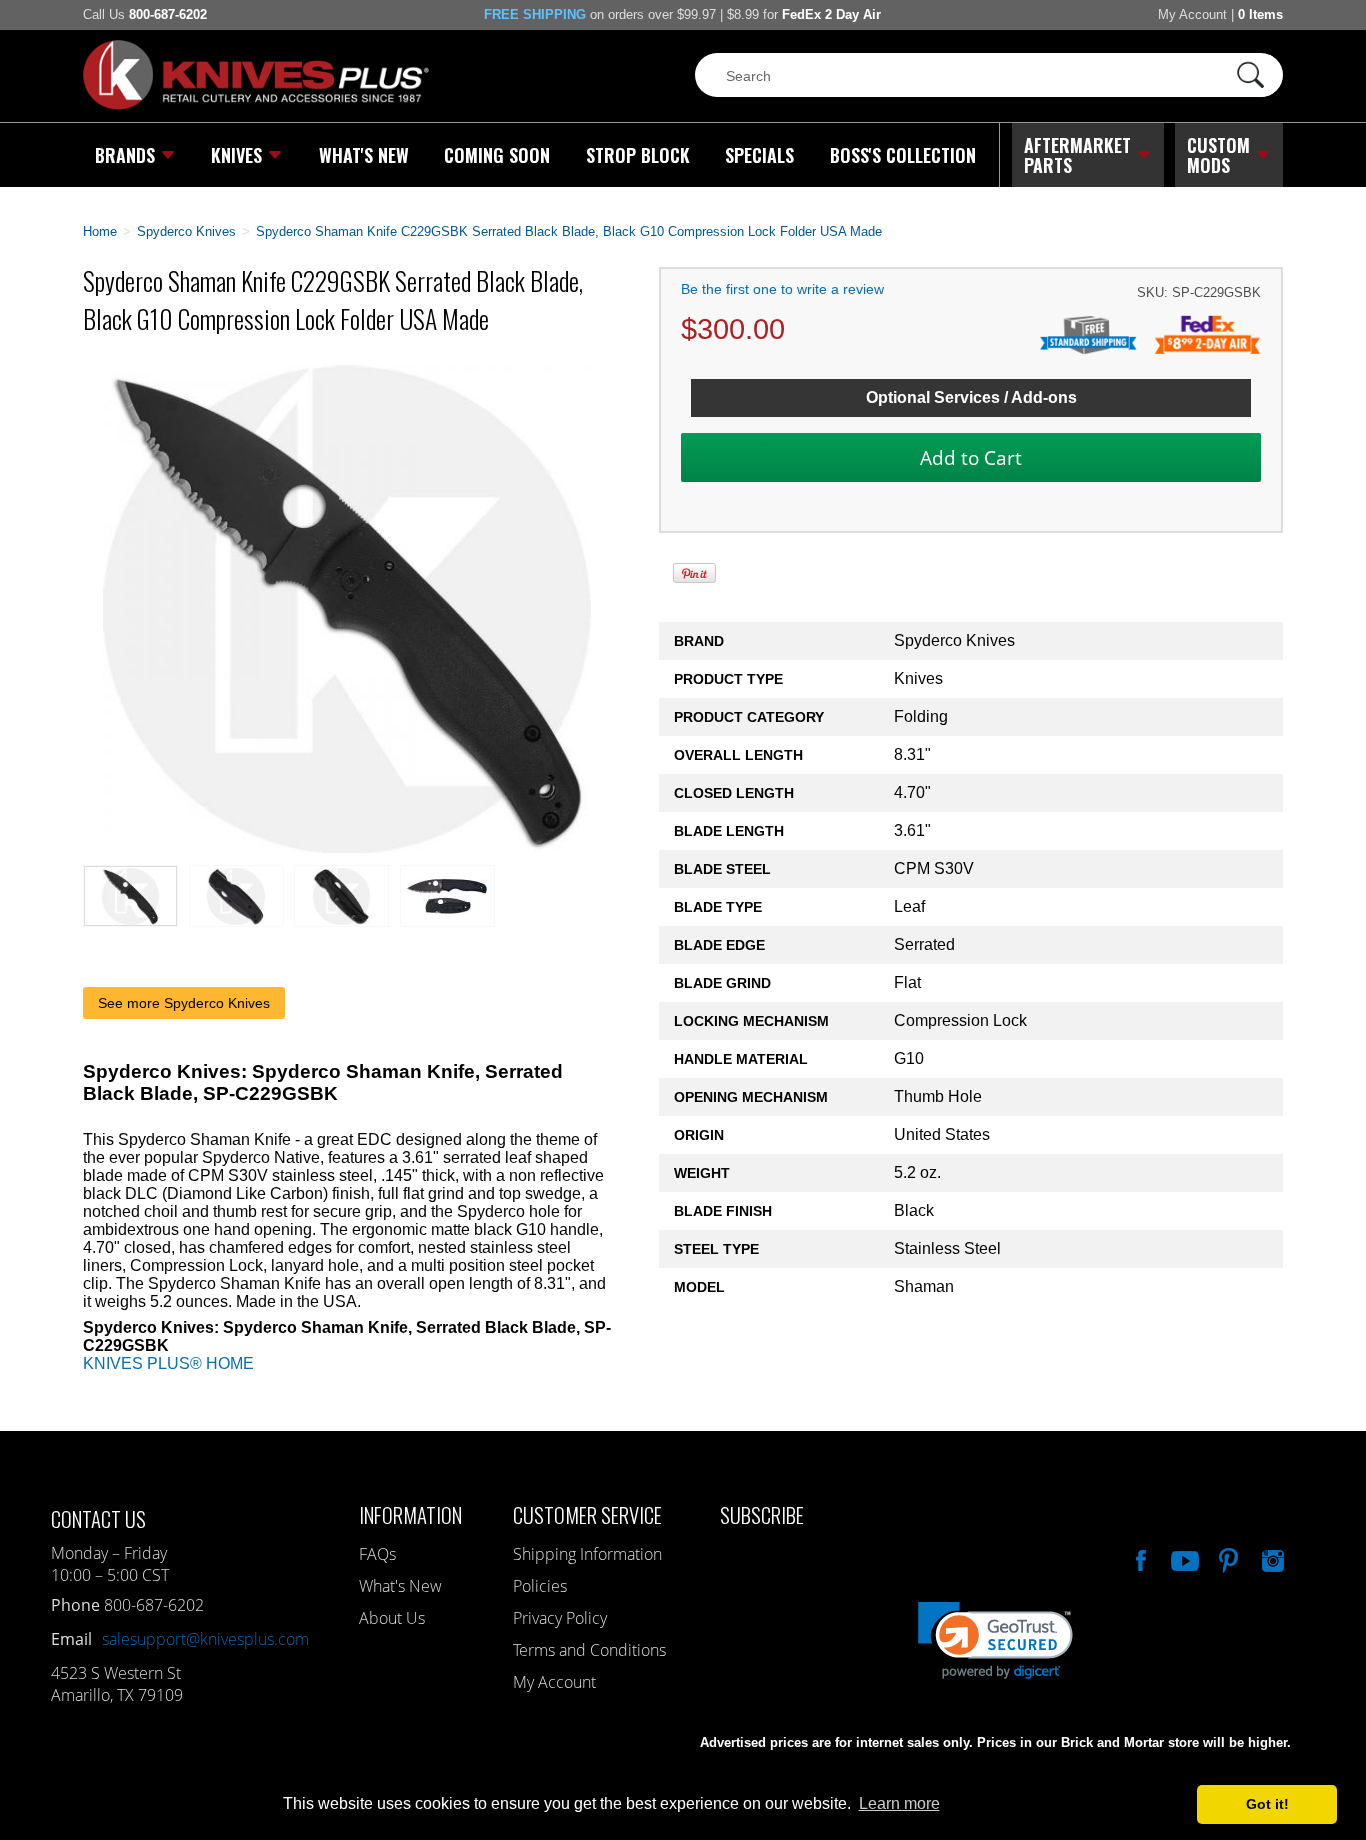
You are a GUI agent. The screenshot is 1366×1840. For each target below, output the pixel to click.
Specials (759, 155)
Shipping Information (587, 1554)
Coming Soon (497, 155)
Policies (540, 1586)
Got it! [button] (1267, 1804)
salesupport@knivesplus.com (205, 1639)
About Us (392, 1618)
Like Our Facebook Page (1139, 1558)
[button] (1365, 1835)
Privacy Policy (560, 1618)
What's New (364, 155)
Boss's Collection (903, 155)
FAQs (377, 1554)
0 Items (1260, 14)
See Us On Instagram (1271, 1558)
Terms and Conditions (589, 1650)
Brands (125, 155)
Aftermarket (1077, 155)
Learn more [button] (899, 1803)
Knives (236, 155)
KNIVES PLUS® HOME (168, 1363)
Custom (1218, 155)
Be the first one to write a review (782, 289)
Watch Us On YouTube (1183, 1558)
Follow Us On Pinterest (1227, 1558)
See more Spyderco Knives (184, 1003)
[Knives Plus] (256, 105)
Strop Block (638, 155)
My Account (1192, 14)
